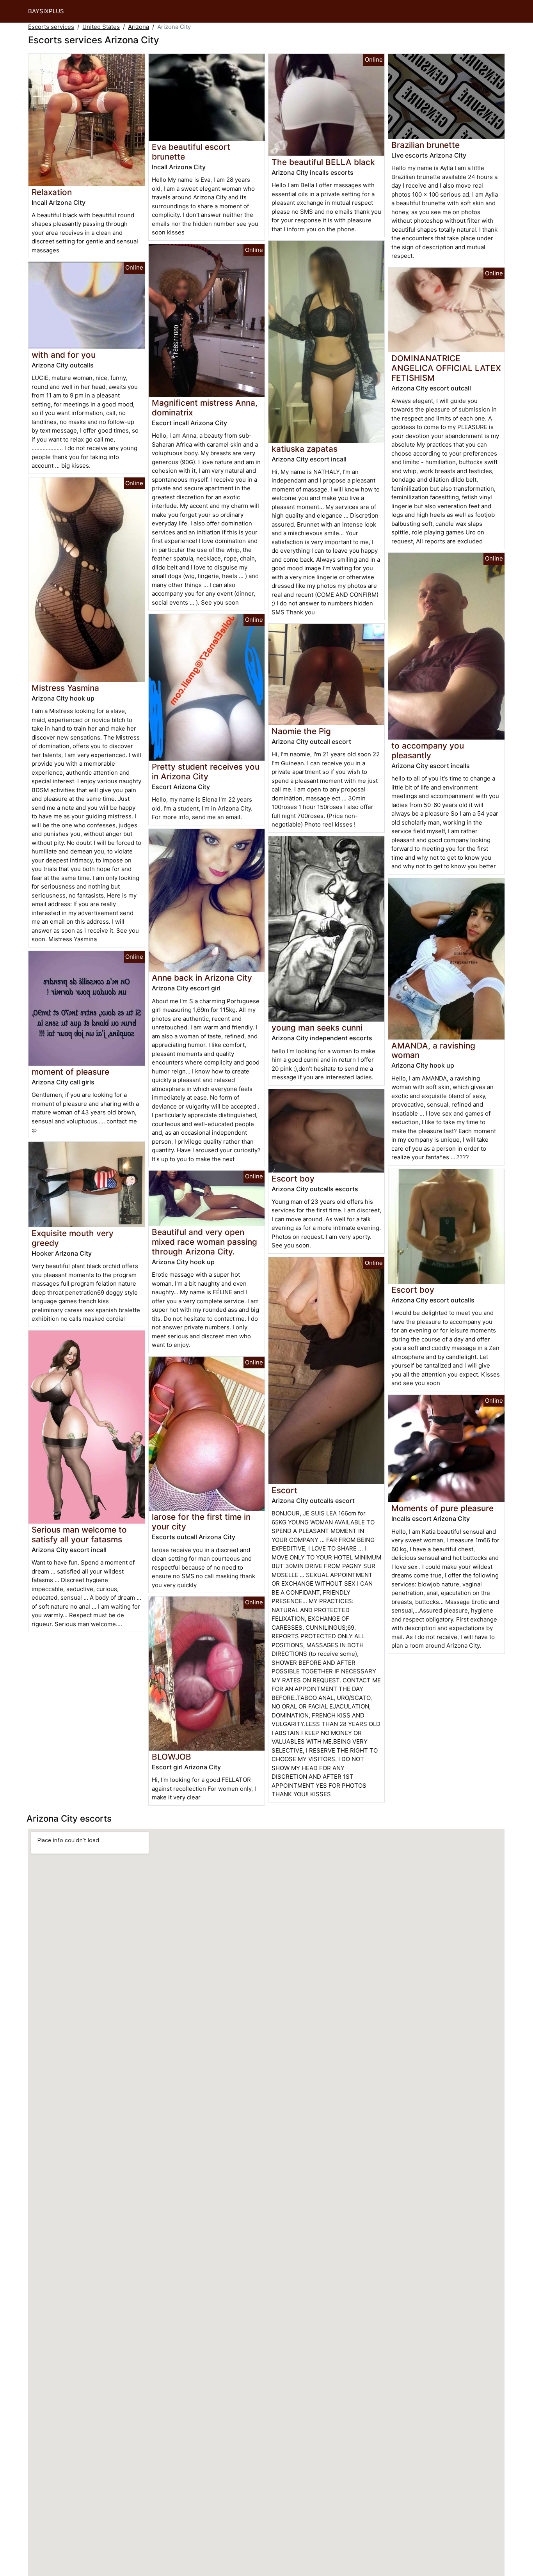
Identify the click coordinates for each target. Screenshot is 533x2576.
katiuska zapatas (305, 449)
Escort (284, 1490)
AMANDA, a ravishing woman (433, 1050)
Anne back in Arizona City (202, 978)
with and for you (64, 355)
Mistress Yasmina (65, 688)
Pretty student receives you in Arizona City (206, 772)
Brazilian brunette (426, 145)
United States (101, 27)
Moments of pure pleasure (442, 1508)
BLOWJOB (171, 1757)
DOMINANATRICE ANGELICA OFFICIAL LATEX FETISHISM (446, 368)
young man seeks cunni (317, 1028)
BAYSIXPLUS (46, 11)
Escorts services (51, 27)
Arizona (139, 27)
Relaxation (52, 192)
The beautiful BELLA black (323, 162)
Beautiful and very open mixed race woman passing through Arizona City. (204, 1242)
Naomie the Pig (301, 731)
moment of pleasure (70, 1072)
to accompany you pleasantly (428, 750)
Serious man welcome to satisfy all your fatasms (79, 1535)
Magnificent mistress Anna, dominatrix (205, 408)
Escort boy (293, 1179)
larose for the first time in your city (201, 1522)
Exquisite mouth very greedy (73, 1238)
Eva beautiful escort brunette (191, 152)
